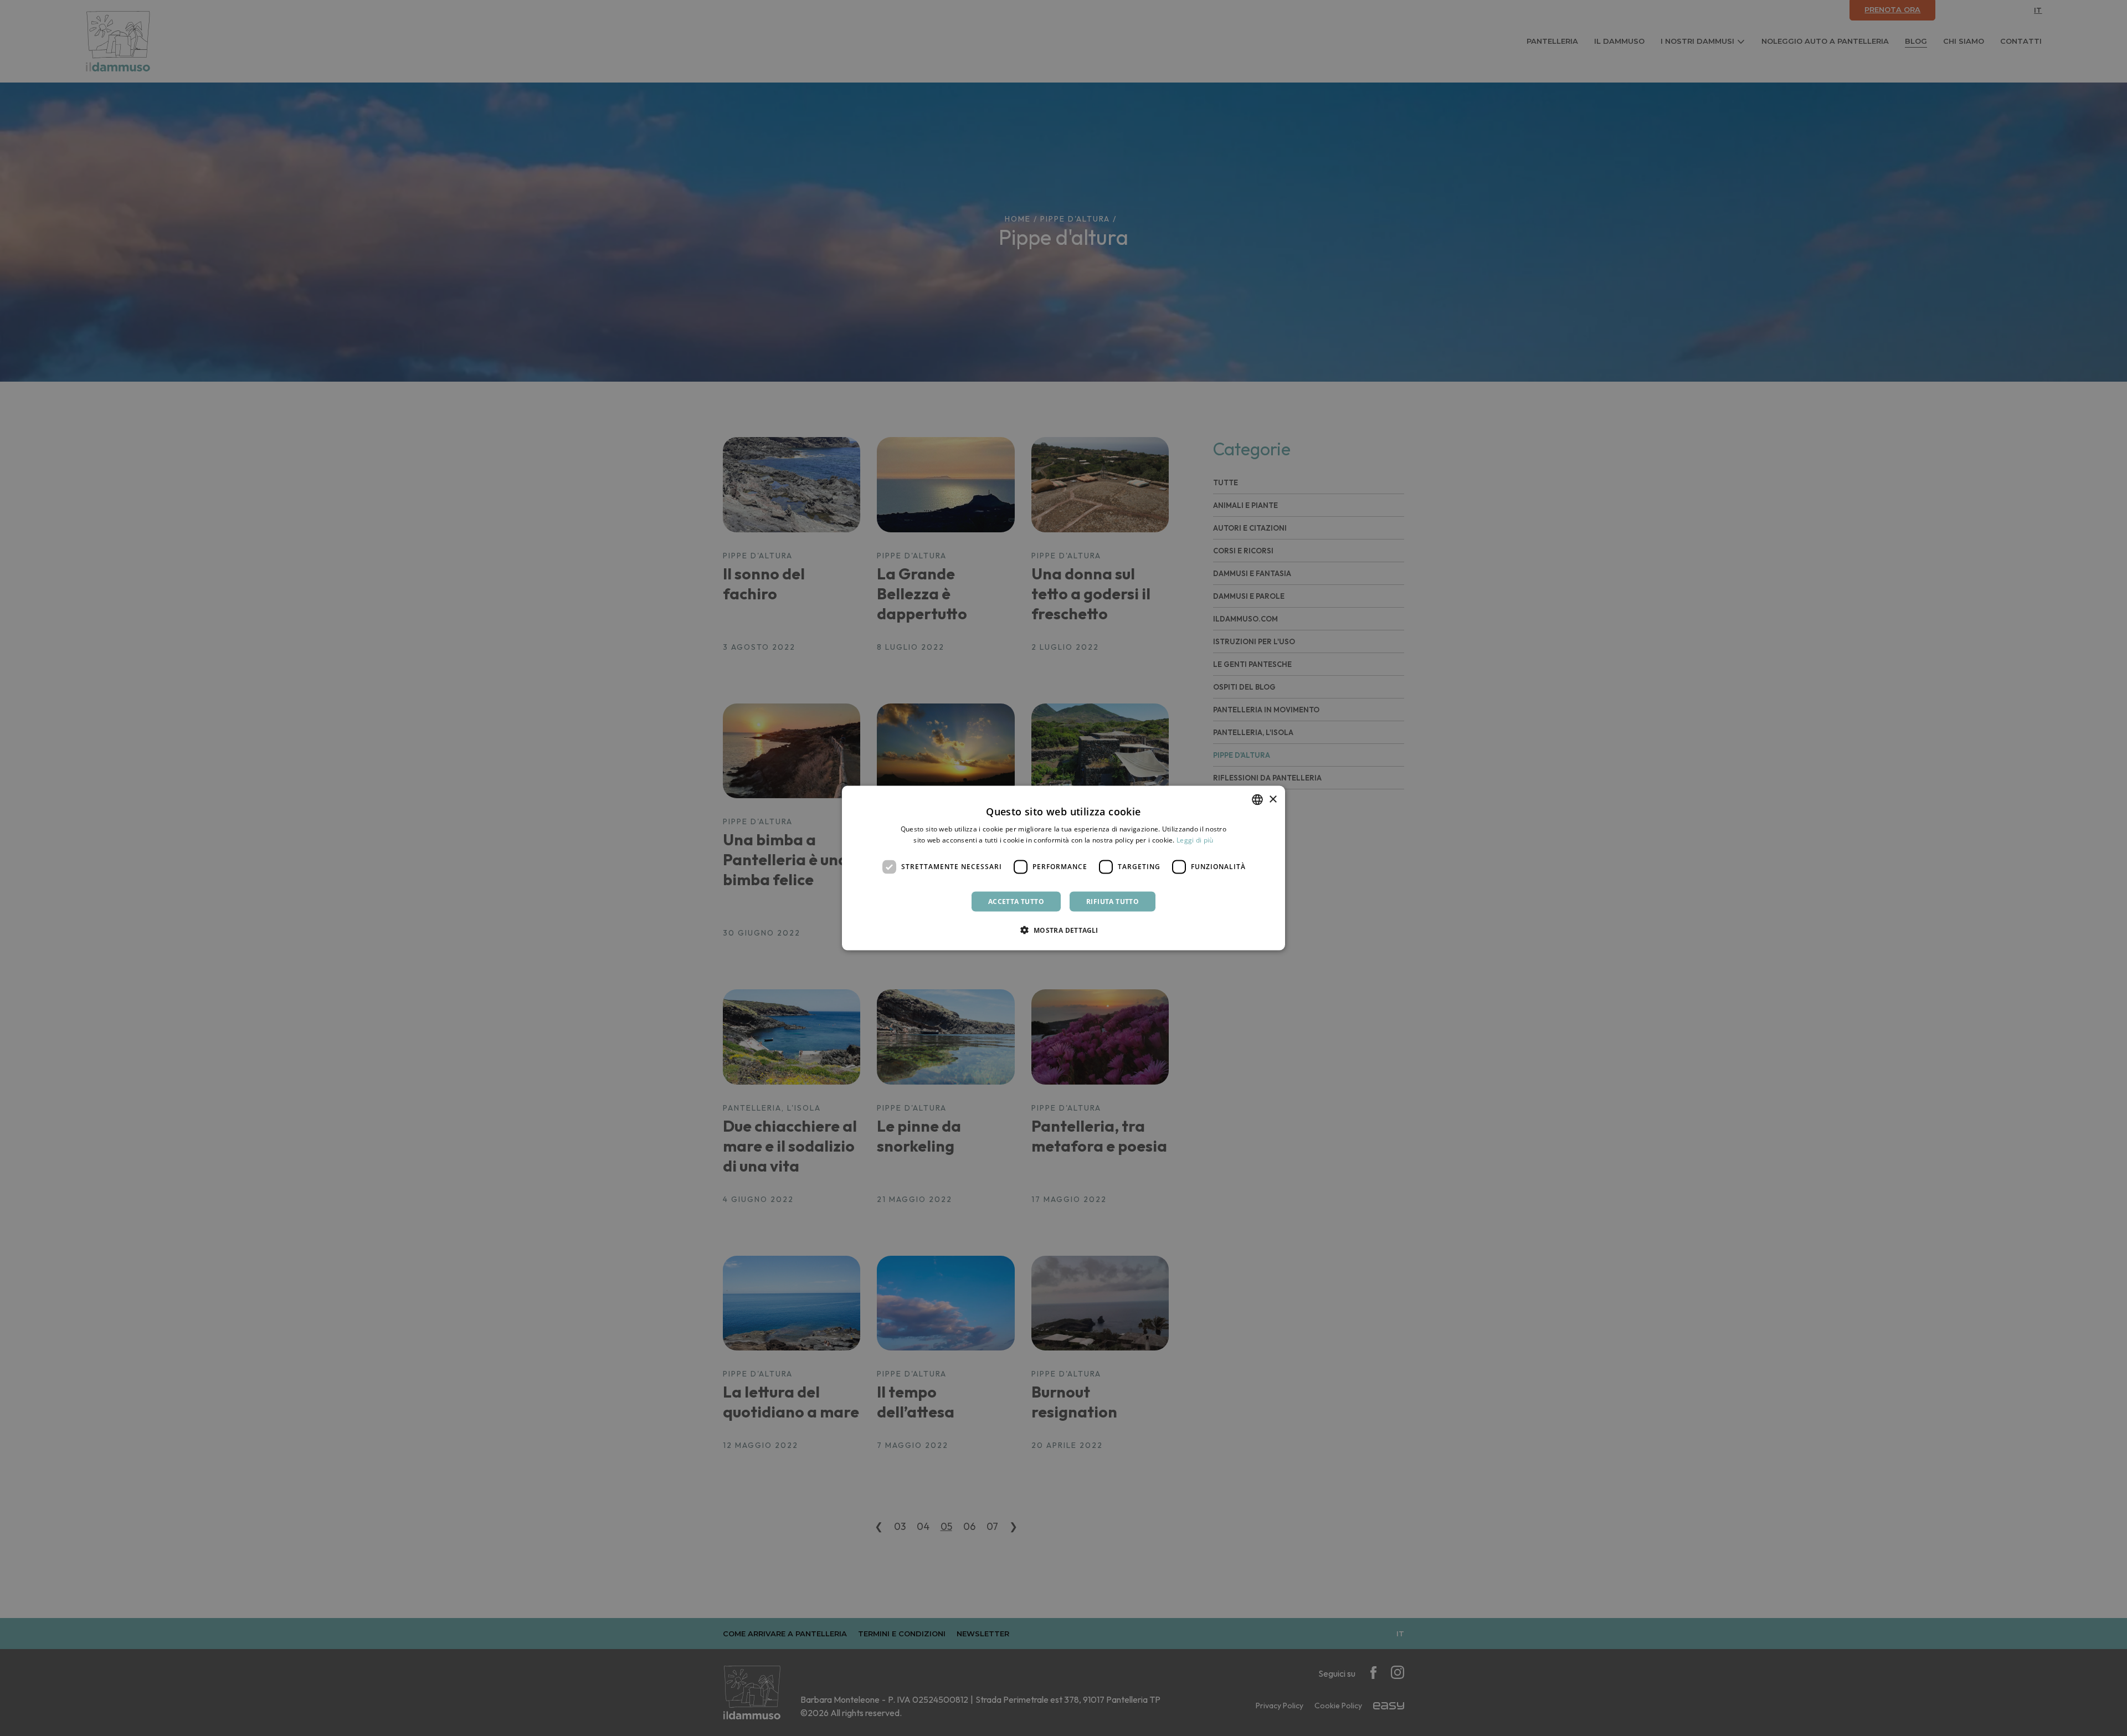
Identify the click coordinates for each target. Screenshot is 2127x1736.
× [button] (1273, 799)
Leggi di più (1195, 840)
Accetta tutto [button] (1016, 901)
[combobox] (1257, 800)
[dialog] (1063, 868)
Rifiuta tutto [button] (1113, 901)
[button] (1063, 929)
